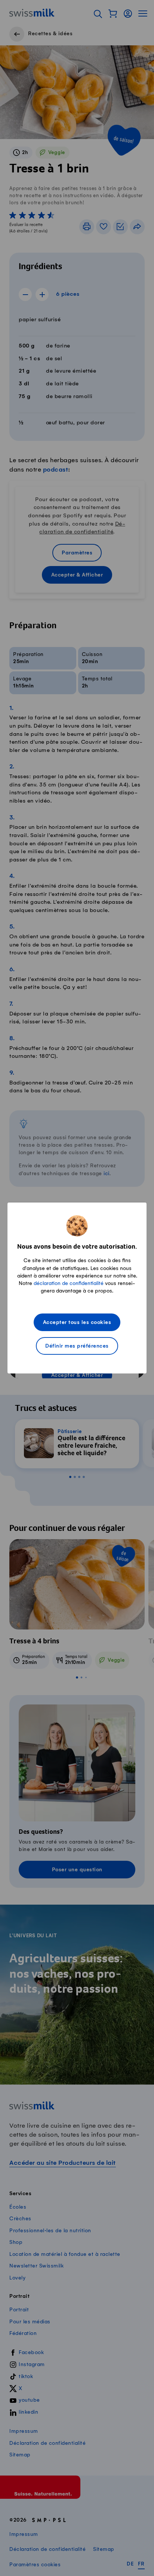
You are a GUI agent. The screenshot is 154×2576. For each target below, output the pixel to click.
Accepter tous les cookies (77, 1323)
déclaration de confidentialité (69, 1283)
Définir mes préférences (77, 1346)
